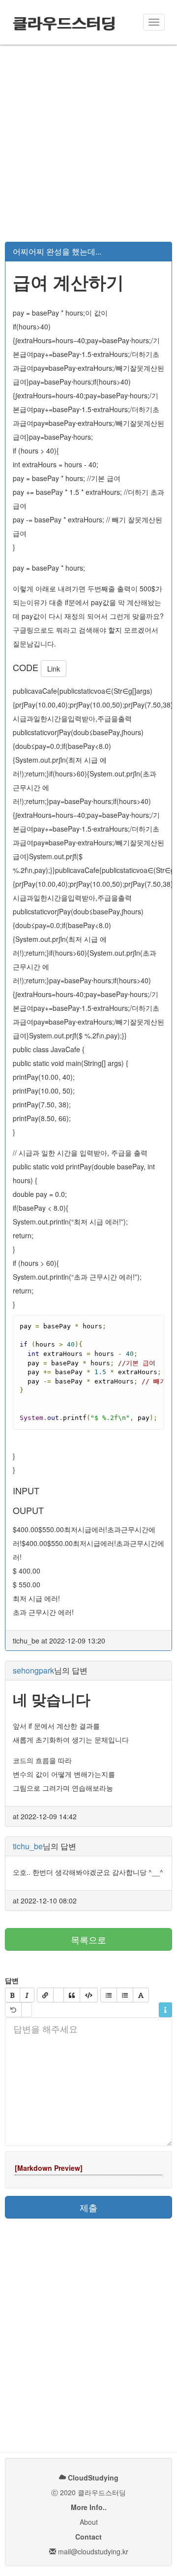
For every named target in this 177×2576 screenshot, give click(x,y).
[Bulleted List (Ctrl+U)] (109, 1995)
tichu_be (28, 1846)
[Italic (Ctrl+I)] (27, 1995)
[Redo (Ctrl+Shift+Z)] (27, 2010)
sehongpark (33, 1670)
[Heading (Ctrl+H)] (141, 1995)
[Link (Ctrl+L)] (45, 1995)
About (89, 2522)
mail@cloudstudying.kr (93, 2551)
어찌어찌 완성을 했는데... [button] (57, 251)
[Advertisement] (88, 143)
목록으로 (88, 1939)
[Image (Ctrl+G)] (59, 1995)
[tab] (88, 252)
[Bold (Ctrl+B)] (13, 1995)
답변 (12, 1980)
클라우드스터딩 (64, 22)
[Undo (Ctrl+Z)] (13, 2010)
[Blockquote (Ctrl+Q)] (72, 1995)
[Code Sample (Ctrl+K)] (89, 1995)
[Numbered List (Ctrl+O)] (125, 1995)
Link (54, 669)
